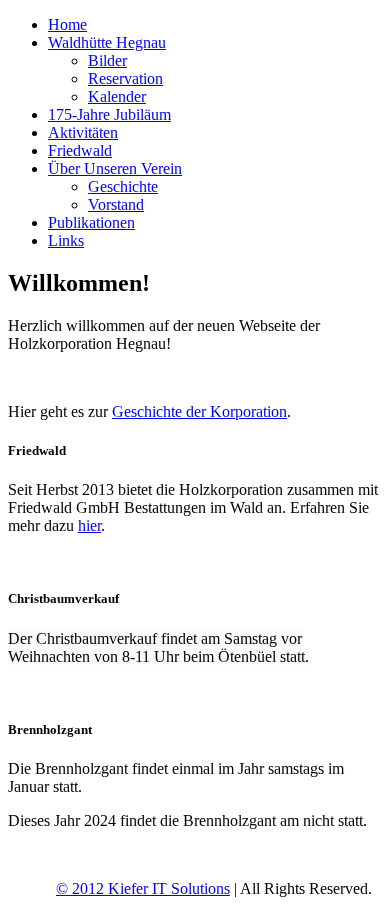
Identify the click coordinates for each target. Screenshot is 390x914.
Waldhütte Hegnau (107, 42)
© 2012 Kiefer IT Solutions (143, 888)
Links (66, 240)
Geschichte (123, 186)
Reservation (125, 78)
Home (67, 24)
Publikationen (91, 222)
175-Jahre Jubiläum (109, 114)
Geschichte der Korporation (199, 411)
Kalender (117, 96)
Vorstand (116, 204)
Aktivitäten (83, 132)
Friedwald (80, 150)
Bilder (107, 60)
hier (89, 525)
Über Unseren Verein (115, 168)
